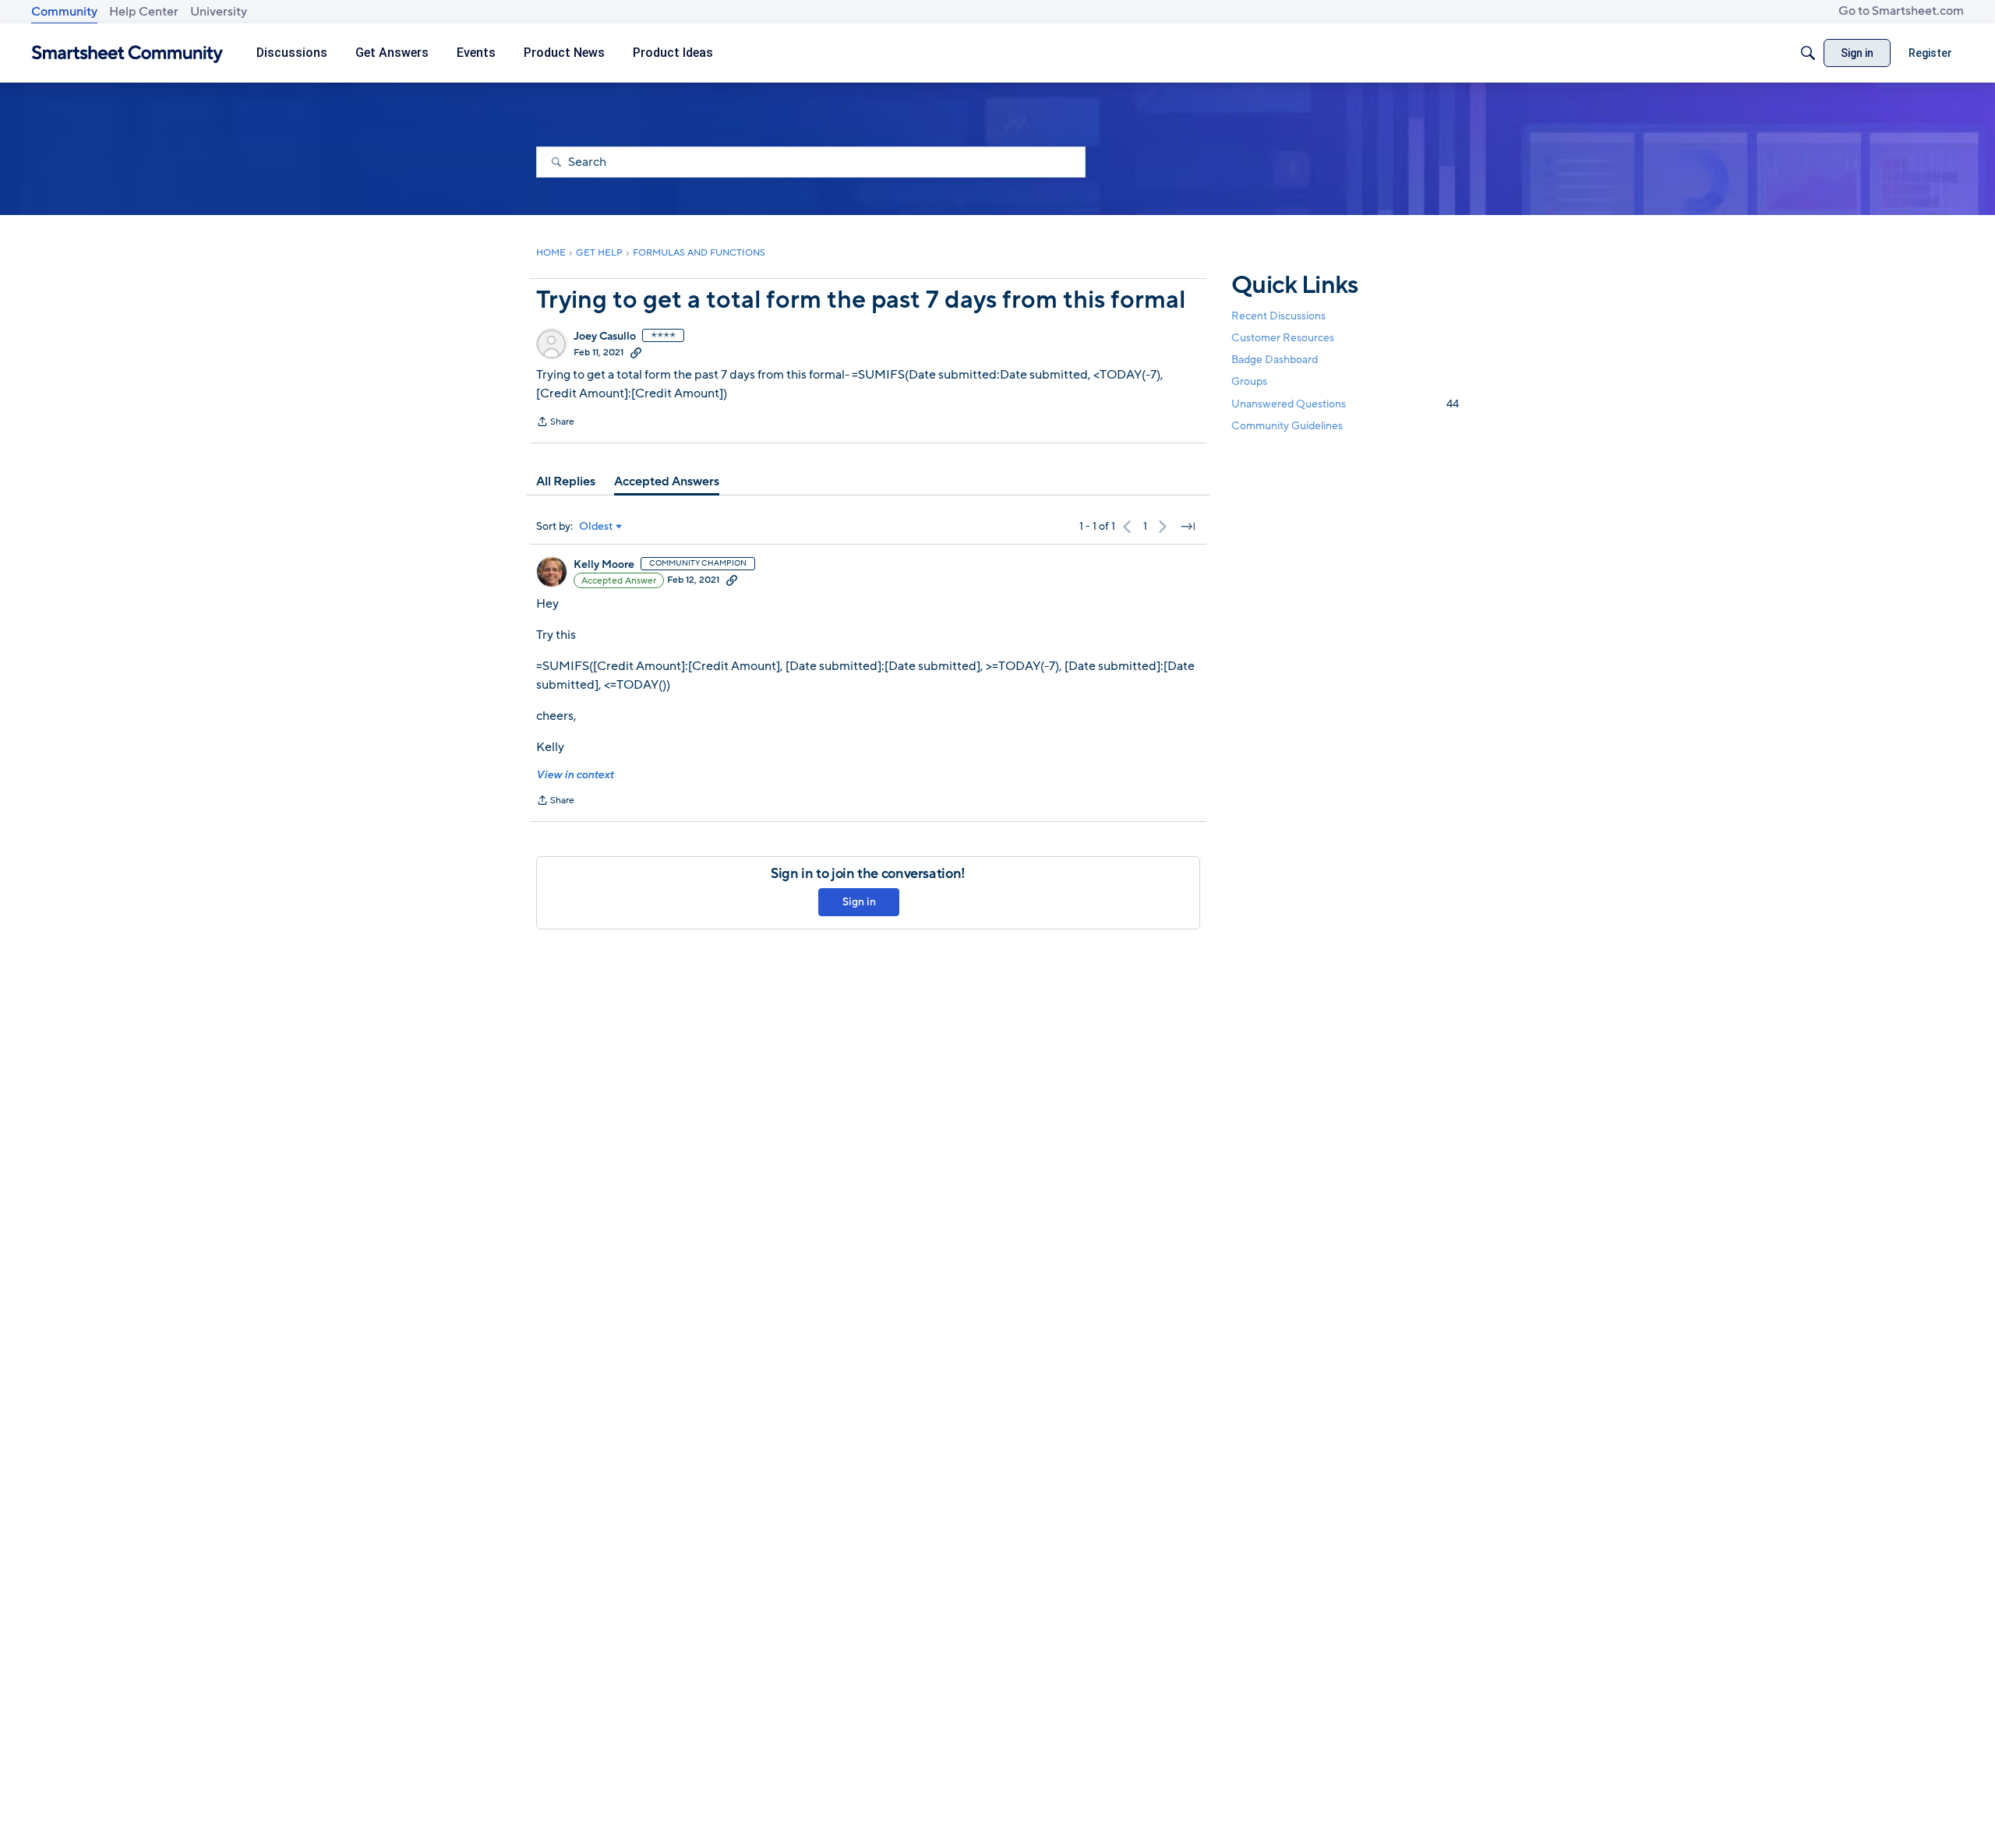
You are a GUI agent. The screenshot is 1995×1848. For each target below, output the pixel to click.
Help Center (144, 12)
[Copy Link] (636, 352)
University (219, 12)
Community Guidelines (1287, 426)
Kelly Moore (604, 565)
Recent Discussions (1278, 316)
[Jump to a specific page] (1188, 527)
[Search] (1808, 53)
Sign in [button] (859, 902)
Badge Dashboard (1275, 360)
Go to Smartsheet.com (1901, 11)
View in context (575, 775)
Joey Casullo (605, 337)
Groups (1249, 382)
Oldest (596, 527)
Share (555, 423)
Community (64, 12)
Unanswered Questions (1345, 404)
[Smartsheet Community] (127, 53)
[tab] (566, 481)
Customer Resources (1283, 338)
